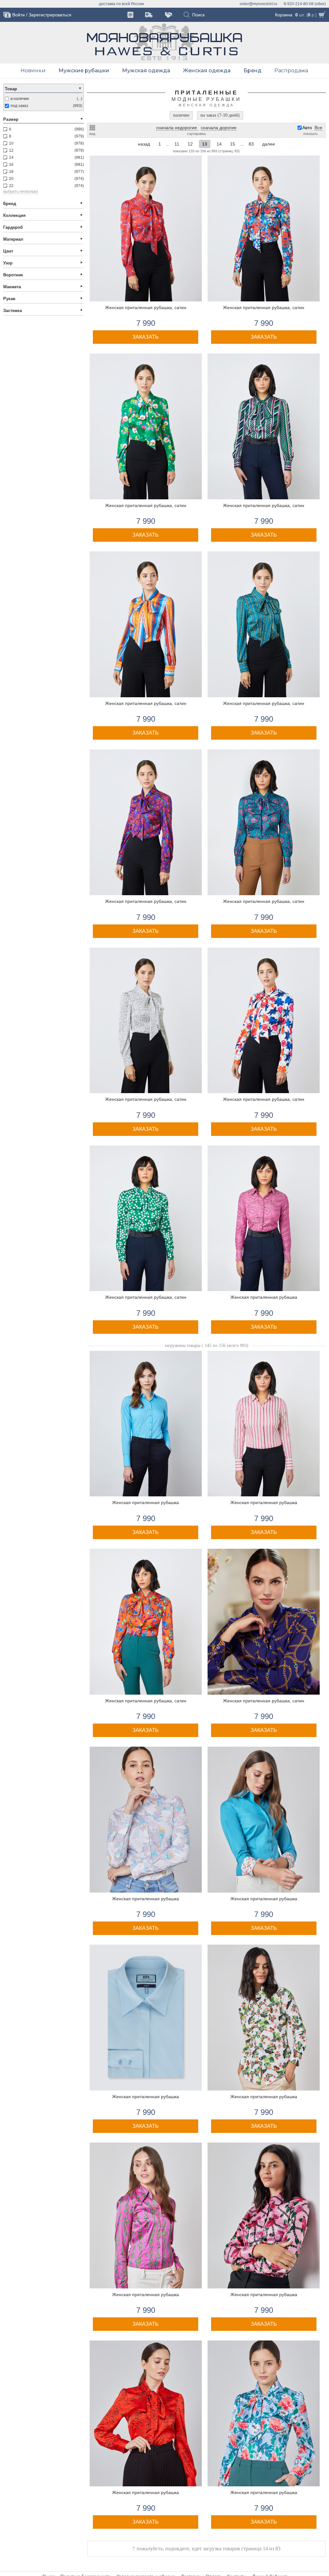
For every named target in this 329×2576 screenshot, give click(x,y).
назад (144, 144)
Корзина (284, 15)
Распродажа (291, 71)
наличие (181, 115)
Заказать (146, 337)
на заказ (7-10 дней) (220, 115)
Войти (18, 15)
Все (318, 128)
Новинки (33, 71)
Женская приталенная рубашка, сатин (146, 308)
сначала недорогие (177, 128)
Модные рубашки (206, 99)
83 (251, 144)
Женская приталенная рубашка (264, 1297)
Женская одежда (207, 71)
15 (219, 144)
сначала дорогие (219, 128)
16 (233, 144)
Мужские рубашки (84, 71)
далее (269, 144)
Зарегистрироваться (50, 15)
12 (177, 144)
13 (190, 144)
